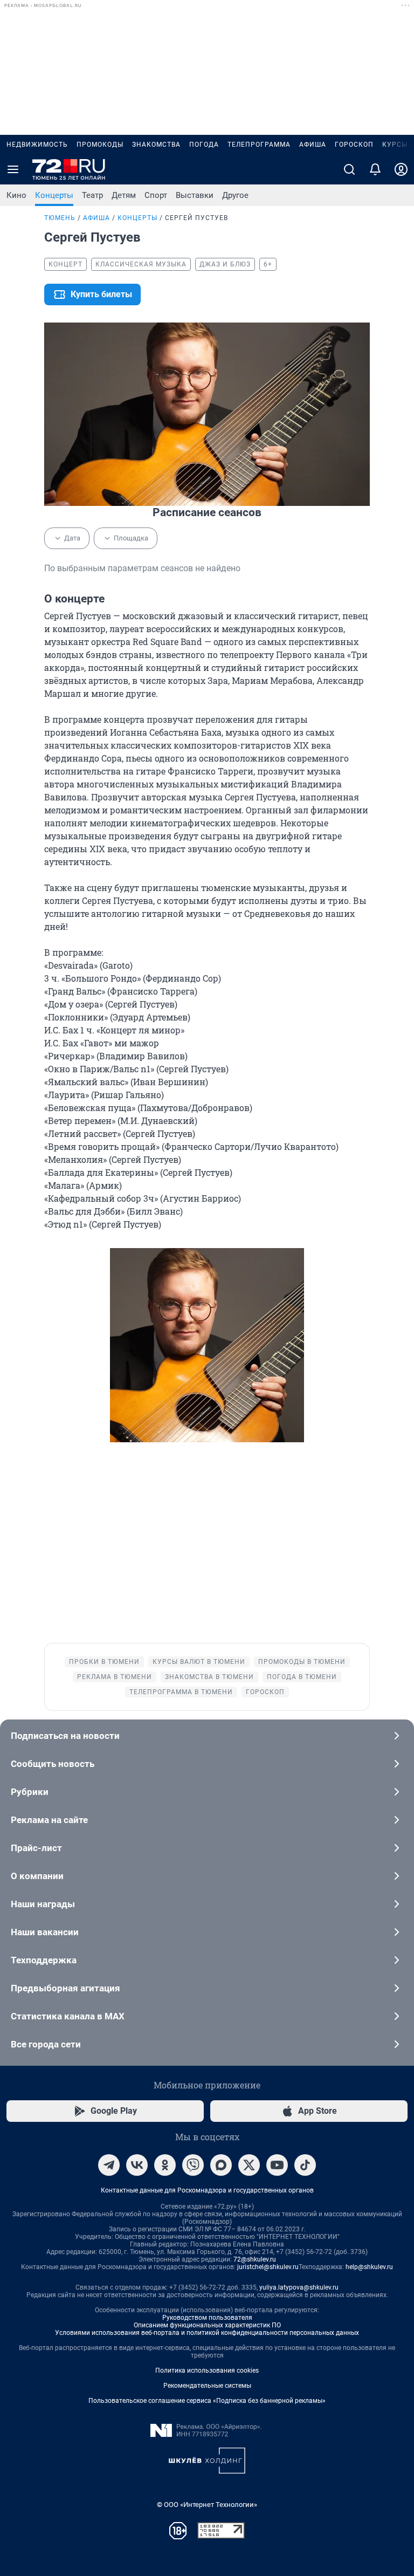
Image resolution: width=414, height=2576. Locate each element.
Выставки (195, 195)
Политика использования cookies (207, 2371)
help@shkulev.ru (369, 2267)
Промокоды (100, 145)
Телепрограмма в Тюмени (181, 1692)
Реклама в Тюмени (115, 1677)
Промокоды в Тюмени (302, 1662)
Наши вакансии (45, 1932)
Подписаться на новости (65, 1736)
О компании (37, 1876)
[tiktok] (305, 2165)
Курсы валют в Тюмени (199, 1662)
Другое (235, 195)
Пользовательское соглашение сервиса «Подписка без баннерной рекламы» (207, 2401)
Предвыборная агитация (65, 1988)
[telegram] (109, 2165)
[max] (221, 2165)
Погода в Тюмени (302, 1677)
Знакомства (156, 145)
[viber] (193, 2165)
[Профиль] (401, 169)
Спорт (156, 195)
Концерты (54, 195)
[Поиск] (349, 169)
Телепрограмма (259, 145)
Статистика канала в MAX (68, 2016)
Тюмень (60, 218)
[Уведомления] (375, 169)
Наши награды (43, 1904)
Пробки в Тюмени (104, 1662)
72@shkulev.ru (255, 2259)
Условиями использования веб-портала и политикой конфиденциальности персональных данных (207, 2333)
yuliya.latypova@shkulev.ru (299, 2287)
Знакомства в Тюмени (209, 1677)
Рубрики (30, 1792)
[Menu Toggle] (13, 169)
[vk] (137, 2165)
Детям (124, 195)
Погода (204, 145)
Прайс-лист (36, 1848)
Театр (92, 195)
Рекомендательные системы (207, 2386)
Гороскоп (354, 145)
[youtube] (277, 2165)
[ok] (165, 2165)
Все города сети (46, 2044)
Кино (16, 195)
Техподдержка (44, 1960)
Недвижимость (37, 145)
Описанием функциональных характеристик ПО (207, 2325)
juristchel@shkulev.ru (268, 2267)
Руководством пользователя (207, 2318)
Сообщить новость (53, 1764)
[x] (249, 2165)
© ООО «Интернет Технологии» (207, 2505)
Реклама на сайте (49, 1820)
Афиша (313, 145)
